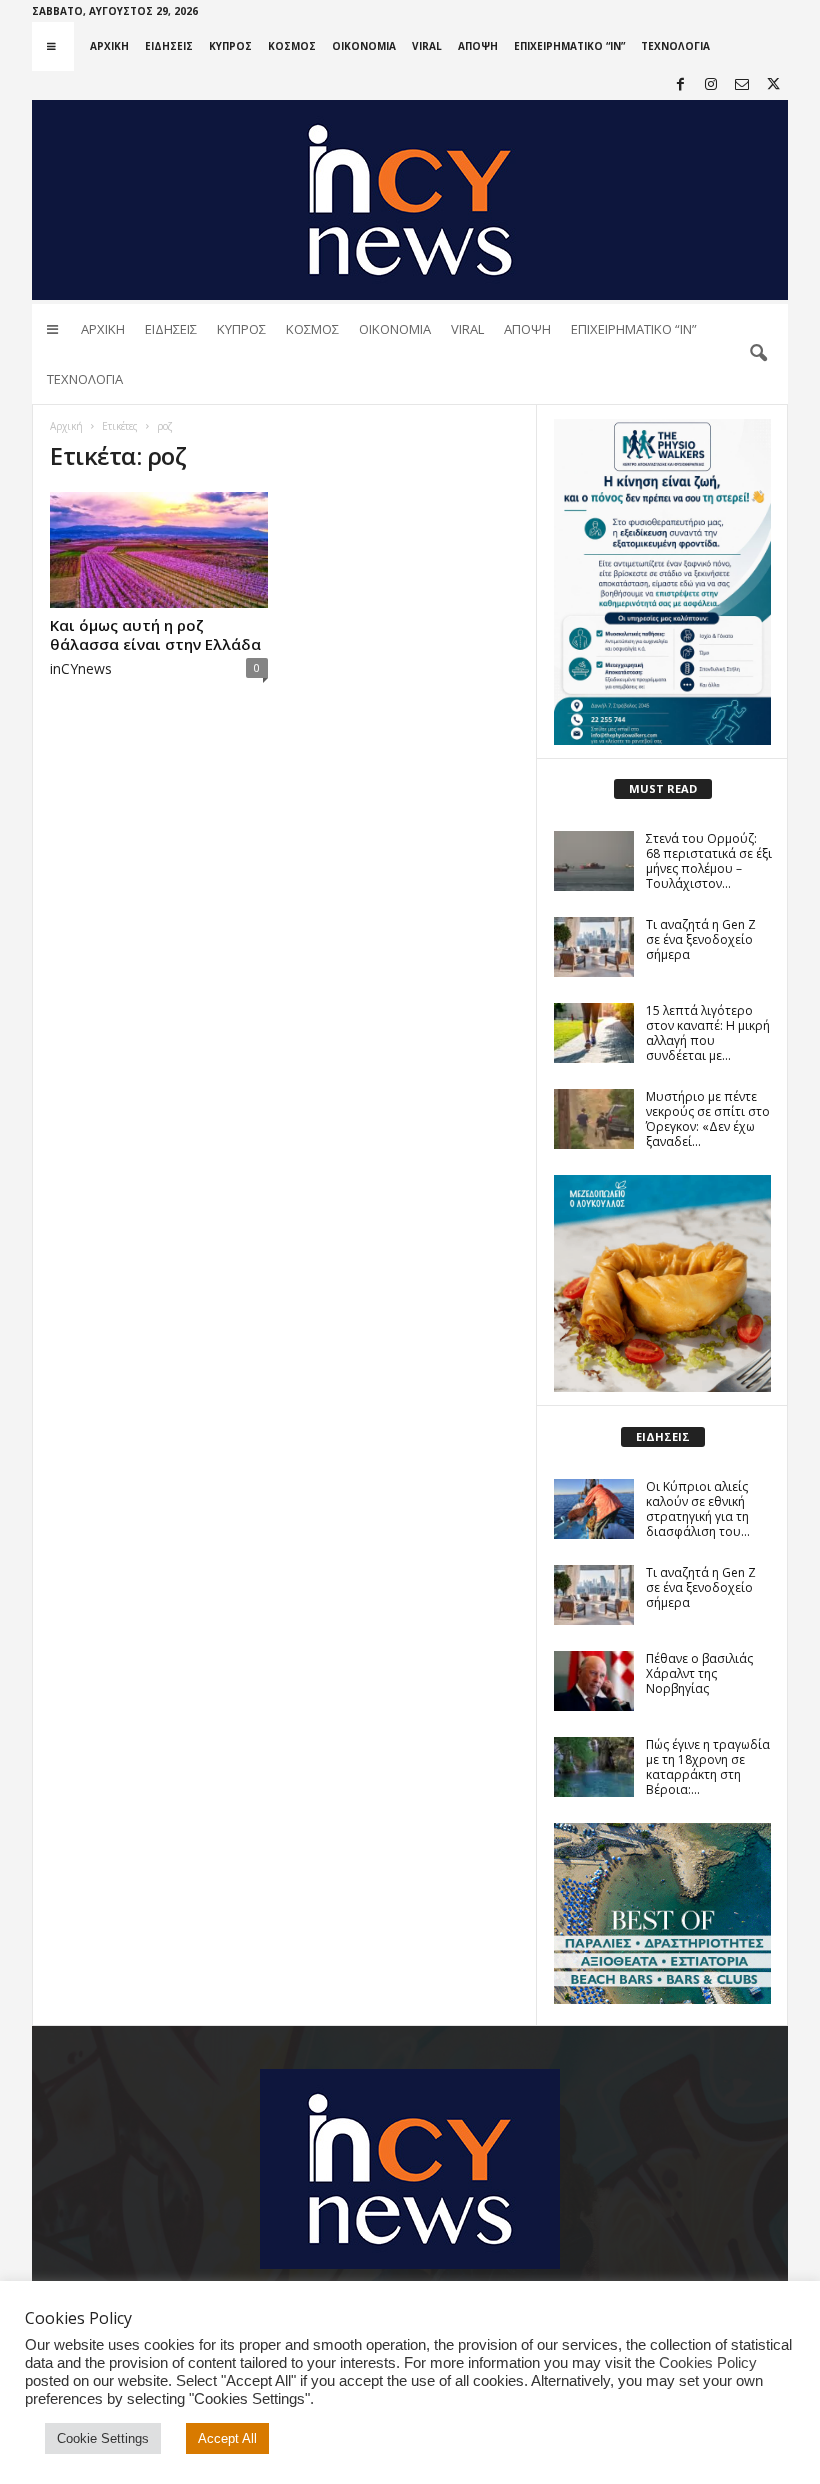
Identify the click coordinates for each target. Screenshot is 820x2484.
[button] (758, 354)
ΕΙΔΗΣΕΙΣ (169, 46)
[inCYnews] (410, 200)
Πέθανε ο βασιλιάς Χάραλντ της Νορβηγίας (699, 1673)
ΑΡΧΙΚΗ (109, 46)
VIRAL (427, 46)
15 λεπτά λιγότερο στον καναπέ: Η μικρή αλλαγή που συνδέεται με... (708, 1033)
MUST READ (663, 788)
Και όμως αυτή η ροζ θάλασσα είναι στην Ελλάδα (155, 634)
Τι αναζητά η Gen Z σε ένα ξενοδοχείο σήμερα (701, 939)
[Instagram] (711, 85)
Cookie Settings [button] (103, 2438)
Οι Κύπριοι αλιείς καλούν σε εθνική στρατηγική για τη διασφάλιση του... (698, 1509)
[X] (773, 85)
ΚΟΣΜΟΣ (292, 46)
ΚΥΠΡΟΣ (230, 46)
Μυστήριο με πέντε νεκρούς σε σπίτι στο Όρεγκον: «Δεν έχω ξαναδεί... (708, 1119)
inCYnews (81, 668)
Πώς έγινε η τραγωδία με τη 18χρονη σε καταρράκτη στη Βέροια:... (708, 1767)
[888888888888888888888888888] (662, 582)
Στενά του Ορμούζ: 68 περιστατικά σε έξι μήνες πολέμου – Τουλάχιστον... (709, 861)
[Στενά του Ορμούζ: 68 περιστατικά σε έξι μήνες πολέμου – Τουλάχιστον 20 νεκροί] (594, 861)
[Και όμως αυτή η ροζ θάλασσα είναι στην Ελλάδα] (159, 550)
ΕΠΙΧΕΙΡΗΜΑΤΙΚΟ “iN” (569, 46)
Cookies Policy (708, 2363)
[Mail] (742, 85)
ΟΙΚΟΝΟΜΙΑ (364, 46)
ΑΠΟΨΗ (478, 46)
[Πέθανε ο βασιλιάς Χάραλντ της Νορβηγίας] (594, 1681)
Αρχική (66, 426)
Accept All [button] (227, 2438)
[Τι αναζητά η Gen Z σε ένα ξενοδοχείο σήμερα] (594, 947)
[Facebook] (680, 85)
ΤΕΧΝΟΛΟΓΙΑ (675, 46)
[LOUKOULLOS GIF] (662, 1283)
